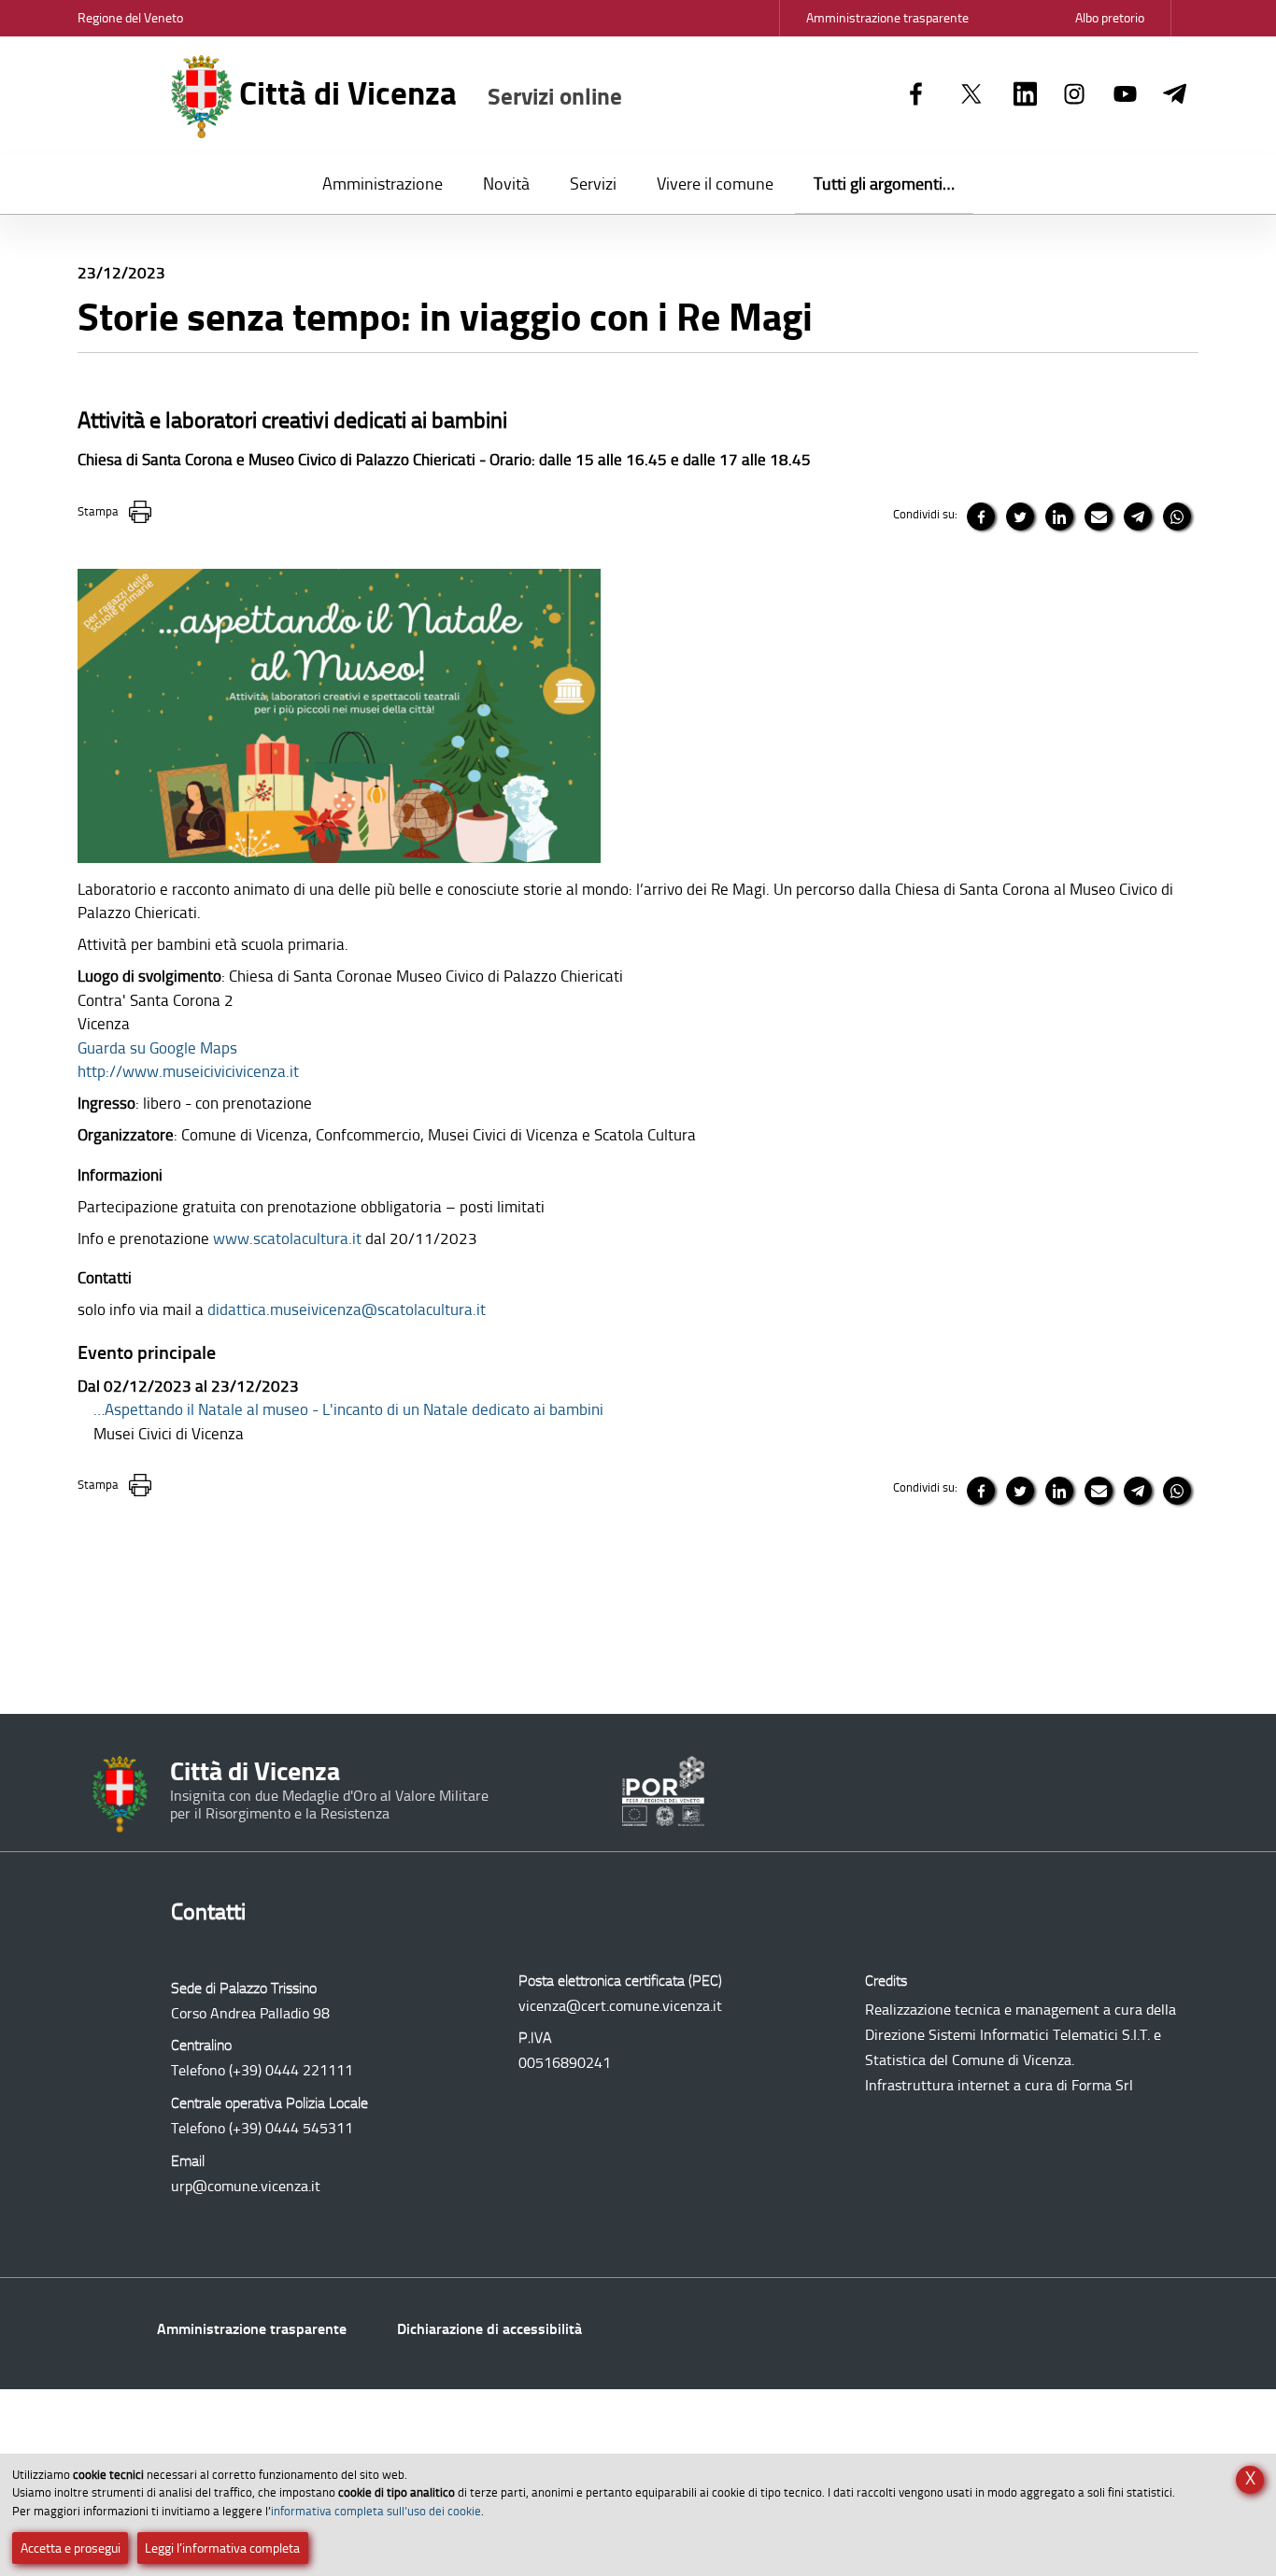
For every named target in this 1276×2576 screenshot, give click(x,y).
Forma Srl (1102, 2085)
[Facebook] (916, 95)
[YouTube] (1125, 95)
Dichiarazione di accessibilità (489, 2329)
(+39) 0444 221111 (291, 2070)
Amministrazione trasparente (252, 2329)
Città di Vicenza (427, 93)
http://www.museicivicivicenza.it (188, 1071)
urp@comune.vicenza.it (246, 2186)
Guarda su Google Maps (157, 1048)
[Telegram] (1175, 95)
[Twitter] (971, 95)
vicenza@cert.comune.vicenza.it (620, 2006)
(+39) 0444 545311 (291, 2128)
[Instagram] (1075, 95)
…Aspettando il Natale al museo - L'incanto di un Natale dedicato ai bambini (348, 1409)
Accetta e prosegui (71, 2548)
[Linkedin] (1025, 95)
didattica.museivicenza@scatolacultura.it (347, 1309)
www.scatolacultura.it (287, 1238)
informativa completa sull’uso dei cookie (376, 2511)
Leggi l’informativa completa (222, 2548)
